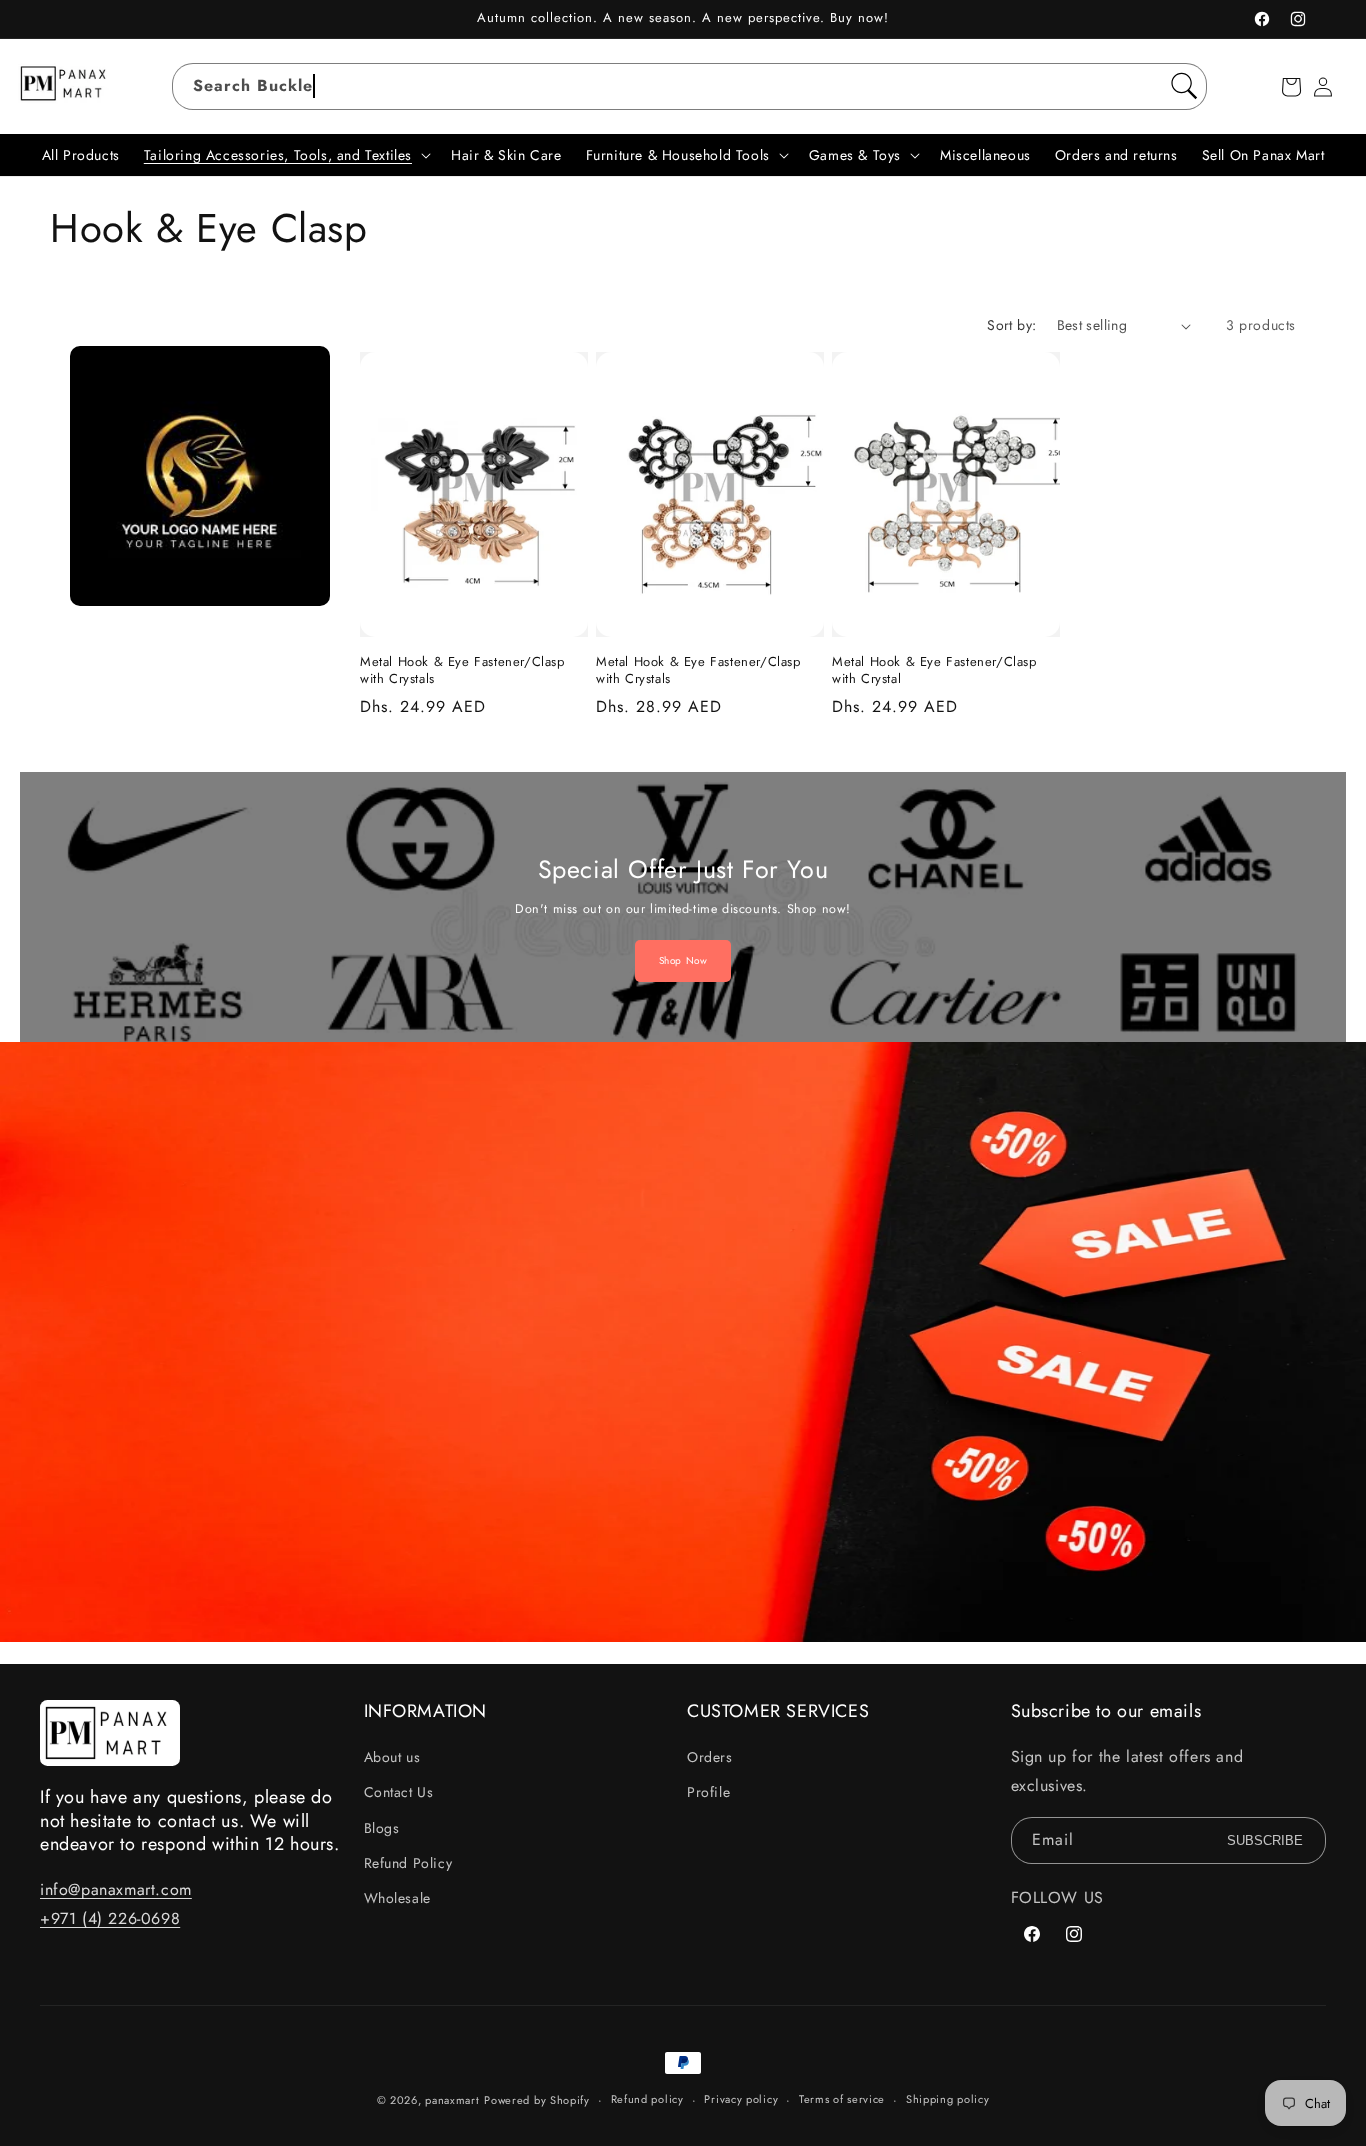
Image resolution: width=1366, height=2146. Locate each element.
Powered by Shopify (537, 2100)
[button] (1291, 87)
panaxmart (452, 2100)
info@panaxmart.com (116, 1889)
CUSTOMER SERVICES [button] (778, 1711)
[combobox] (689, 86)
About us (392, 1757)
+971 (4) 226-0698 (110, 1918)
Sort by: (1011, 325)
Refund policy (647, 2099)
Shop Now (683, 960)
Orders (710, 1757)
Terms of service (842, 2099)
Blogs (382, 1828)
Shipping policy (948, 2099)
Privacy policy (741, 2099)
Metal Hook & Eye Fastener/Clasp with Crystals (462, 671)
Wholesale (397, 1898)
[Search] (1184, 86)
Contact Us (399, 1792)
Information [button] (426, 1711)
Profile (708, 1792)
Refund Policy (408, 1863)
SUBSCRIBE (1265, 1840)
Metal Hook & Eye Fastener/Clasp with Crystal (934, 671)
